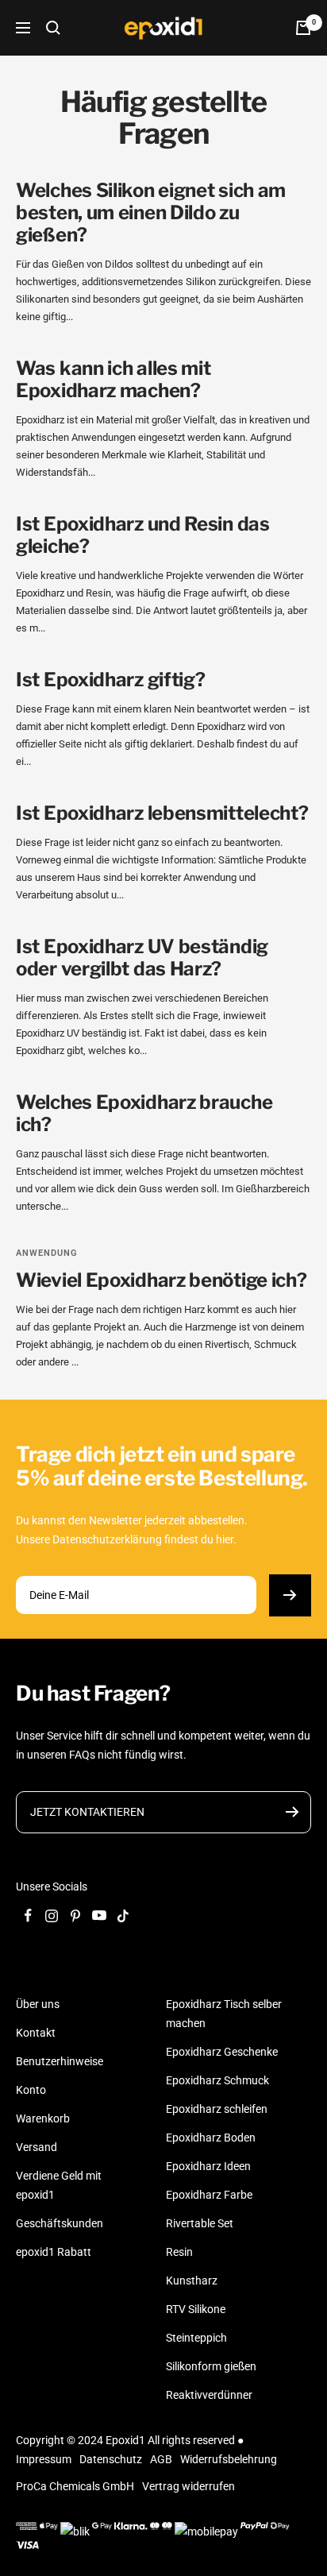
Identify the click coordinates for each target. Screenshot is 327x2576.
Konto (31, 2090)
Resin (179, 2252)
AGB (161, 2459)
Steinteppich (196, 2338)
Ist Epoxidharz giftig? (110, 680)
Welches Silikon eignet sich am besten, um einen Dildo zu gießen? (151, 212)
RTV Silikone (196, 2309)
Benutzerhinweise (60, 2061)
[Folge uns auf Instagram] (52, 1916)
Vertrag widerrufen (189, 2486)
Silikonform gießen (211, 2366)
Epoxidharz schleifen (217, 2109)
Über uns (38, 2004)
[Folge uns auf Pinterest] (75, 1916)
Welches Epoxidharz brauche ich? (144, 1113)
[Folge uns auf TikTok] (123, 1916)
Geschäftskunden (60, 2223)
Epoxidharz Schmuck (217, 2080)
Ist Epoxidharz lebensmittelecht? (162, 813)
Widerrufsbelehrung (229, 2459)
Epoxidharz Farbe (209, 2195)
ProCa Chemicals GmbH (75, 2486)
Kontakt (36, 2033)
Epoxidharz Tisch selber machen (224, 2014)
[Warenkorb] (303, 28)
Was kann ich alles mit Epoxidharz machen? (113, 379)
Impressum (44, 2459)
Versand (37, 2147)
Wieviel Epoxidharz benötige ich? (161, 1280)
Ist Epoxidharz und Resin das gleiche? (143, 535)
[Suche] (53, 28)
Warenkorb (43, 2118)
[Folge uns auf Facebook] (28, 1916)
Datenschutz (111, 2459)
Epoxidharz (40, 420)
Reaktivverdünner (209, 2395)
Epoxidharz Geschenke (222, 2052)
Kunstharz (192, 2281)
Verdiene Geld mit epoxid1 (59, 2185)
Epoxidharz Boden (211, 2138)
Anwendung (47, 1253)
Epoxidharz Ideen (208, 2166)
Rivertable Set (200, 2223)
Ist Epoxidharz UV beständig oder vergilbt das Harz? (142, 958)
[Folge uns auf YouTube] (99, 1916)
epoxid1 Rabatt (54, 2252)
